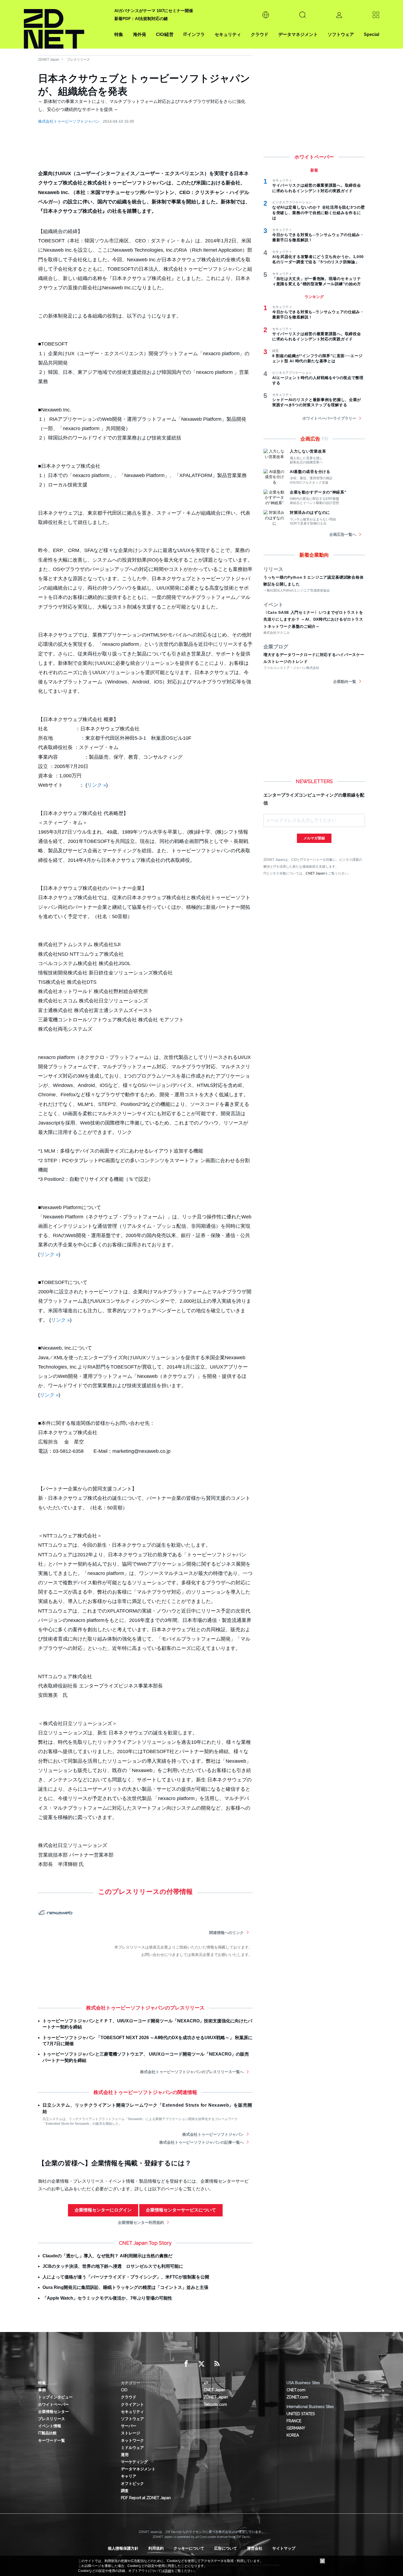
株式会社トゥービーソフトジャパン (69, 121)
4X (206, 2383)
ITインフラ (194, 34)
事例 (42, 2390)
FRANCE (294, 2421)
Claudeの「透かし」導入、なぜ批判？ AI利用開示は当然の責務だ (107, 2256)
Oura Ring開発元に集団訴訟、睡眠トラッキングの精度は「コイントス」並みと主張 (125, 2287)
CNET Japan (315, 873)
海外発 (140, 34)
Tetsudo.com (215, 2404)
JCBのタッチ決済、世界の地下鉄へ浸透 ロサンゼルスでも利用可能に (113, 2266)
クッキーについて (189, 2548)
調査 (125, 2491)
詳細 (168, 2571)
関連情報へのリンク (226, 1933)
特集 (119, 34)
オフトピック (132, 2484)
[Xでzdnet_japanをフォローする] (201, 2364)
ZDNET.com (297, 2397)
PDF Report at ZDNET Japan (146, 2498)
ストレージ (130, 2433)
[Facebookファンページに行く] (186, 2364)
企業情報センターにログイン (103, 2210)
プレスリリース (78, 60)
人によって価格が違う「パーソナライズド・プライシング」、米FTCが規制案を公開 (126, 2277)
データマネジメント (298, 34)
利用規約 (156, 2548)
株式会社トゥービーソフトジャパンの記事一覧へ (201, 2142)
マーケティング (134, 2462)
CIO (124, 2390)
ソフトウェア (341, 34)
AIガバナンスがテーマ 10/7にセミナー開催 (154, 11)
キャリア (129, 2476)
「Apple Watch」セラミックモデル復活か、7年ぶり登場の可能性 (107, 2298)
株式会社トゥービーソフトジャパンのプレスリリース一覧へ (192, 2072)
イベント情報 (50, 2426)
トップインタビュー (55, 2397)
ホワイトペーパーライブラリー (329, 418)
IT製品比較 (47, 2433)
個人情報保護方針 (123, 2548)
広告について (226, 2548)
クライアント (132, 2404)
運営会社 (255, 2548)
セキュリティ (228, 34)
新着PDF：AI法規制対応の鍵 (141, 19)
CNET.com (296, 2390)
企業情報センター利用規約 (141, 2222)
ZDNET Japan (49, 60)
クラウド (260, 34)
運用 (125, 2455)
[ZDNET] (66, 24)
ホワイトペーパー (53, 2404)
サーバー (129, 2426)
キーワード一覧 (52, 2440)
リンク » (97, 785)
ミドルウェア (132, 2448)
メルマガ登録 (314, 838)
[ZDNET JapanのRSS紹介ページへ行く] (217, 2364)
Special (371, 34)
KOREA (293, 2435)
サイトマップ (284, 2548)
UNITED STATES (301, 2414)
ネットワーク (132, 2440)
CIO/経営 (165, 34)
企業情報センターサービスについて (181, 2210)
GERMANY (296, 2428)
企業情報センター (53, 2412)
